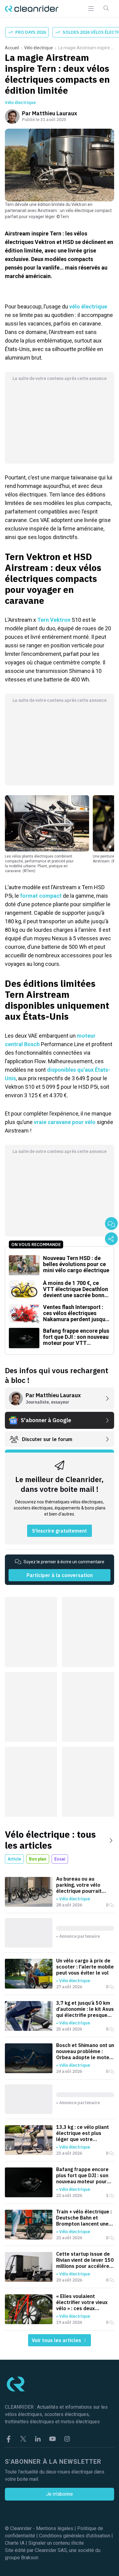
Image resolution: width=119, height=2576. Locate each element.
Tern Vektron (54, 620)
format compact (41, 896)
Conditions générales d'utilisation (75, 2536)
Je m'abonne (60, 2494)
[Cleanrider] (32, 9)
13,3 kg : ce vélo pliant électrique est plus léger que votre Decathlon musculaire (83, 2133)
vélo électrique (88, 306)
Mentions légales (55, 2528)
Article (14, 1859)
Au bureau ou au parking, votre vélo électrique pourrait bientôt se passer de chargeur (81, 1885)
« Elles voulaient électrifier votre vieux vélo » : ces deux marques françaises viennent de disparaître (84, 2302)
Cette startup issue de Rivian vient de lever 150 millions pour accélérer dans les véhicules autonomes (85, 2260)
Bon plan (38, 1859)
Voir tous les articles (57, 2340)
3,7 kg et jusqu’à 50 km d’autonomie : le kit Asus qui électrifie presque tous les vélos (85, 2009)
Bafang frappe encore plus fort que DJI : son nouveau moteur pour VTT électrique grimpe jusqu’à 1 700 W (83, 2175)
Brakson (30, 2558)
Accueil (12, 48)
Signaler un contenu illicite (56, 2543)
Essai (60, 1859)
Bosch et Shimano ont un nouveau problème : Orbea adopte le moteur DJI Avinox (85, 2051)
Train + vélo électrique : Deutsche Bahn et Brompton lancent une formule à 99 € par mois (85, 2218)
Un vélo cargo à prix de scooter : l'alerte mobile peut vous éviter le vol (85, 1967)
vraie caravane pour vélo (65, 1122)
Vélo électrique (38, 48)
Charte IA (15, 2543)
